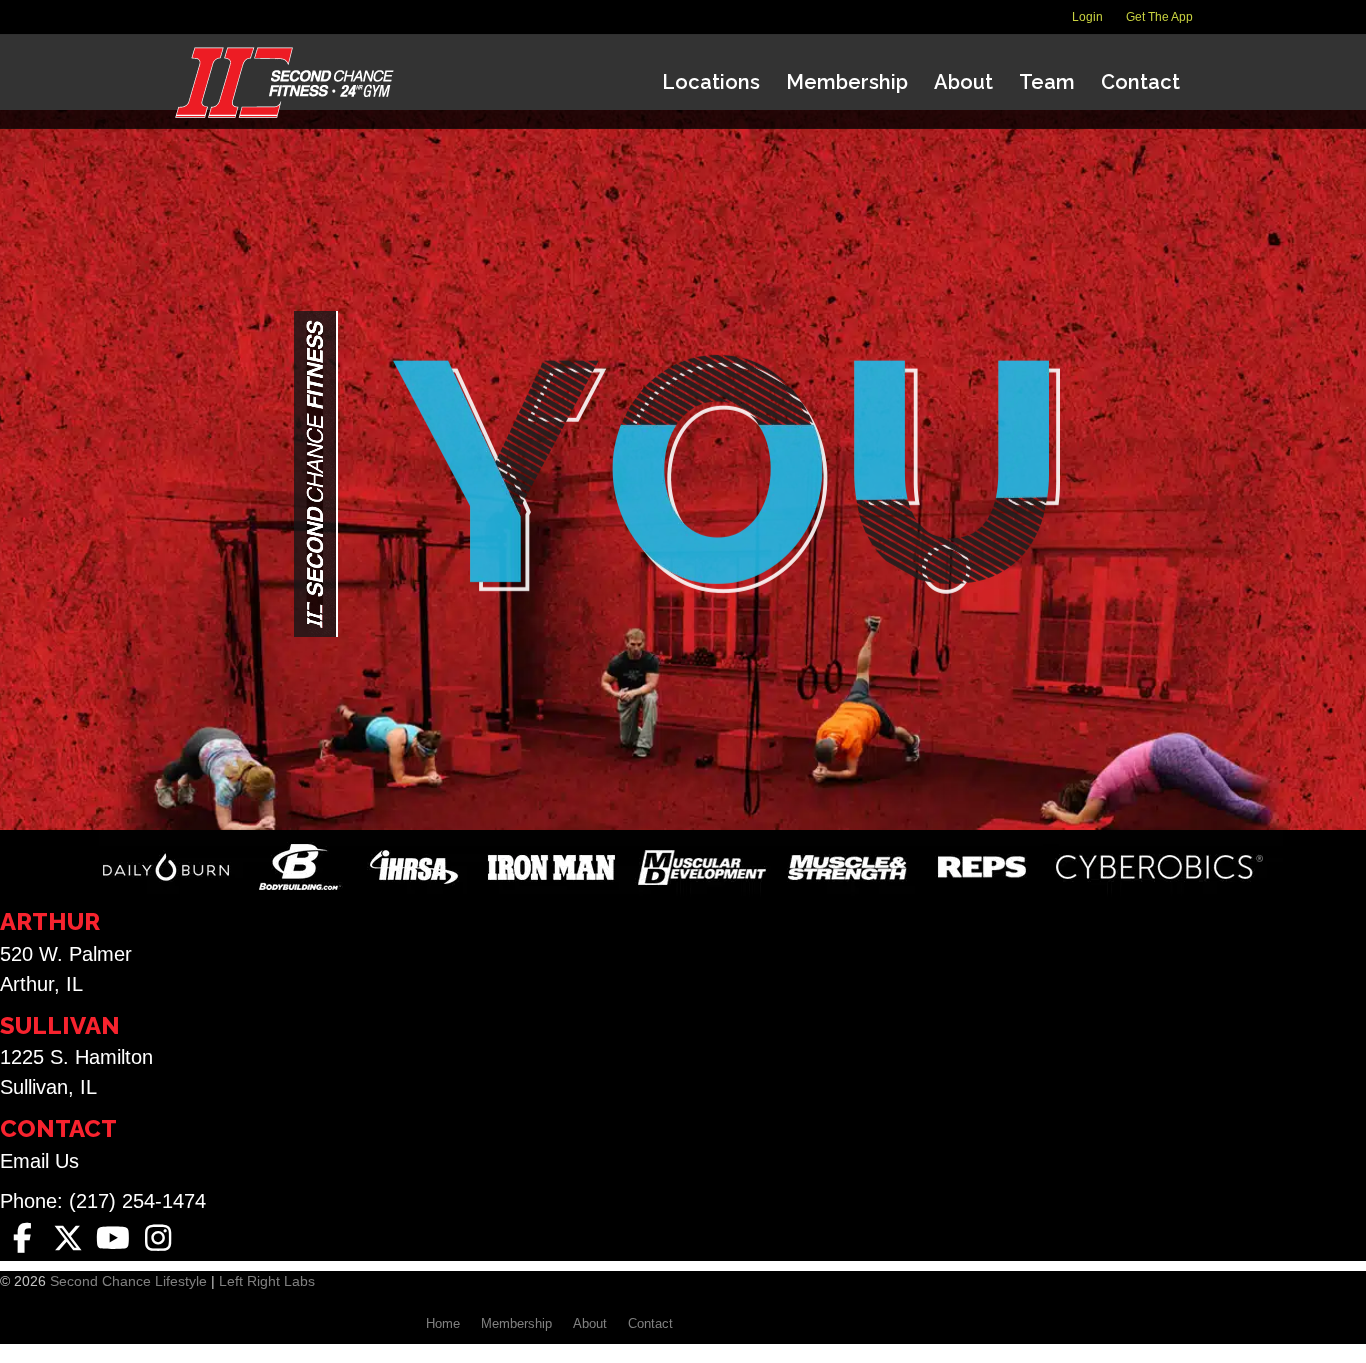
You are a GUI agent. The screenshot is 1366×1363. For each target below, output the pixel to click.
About (963, 82)
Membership (847, 82)
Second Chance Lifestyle (128, 1281)
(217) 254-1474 (137, 1201)
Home (443, 1323)
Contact (1140, 82)
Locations (711, 82)
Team (1047, 82)
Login (1087, 17)
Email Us (39, 1161)
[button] (22, 1238)
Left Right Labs (267, 1281)
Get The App (1159, 17)
